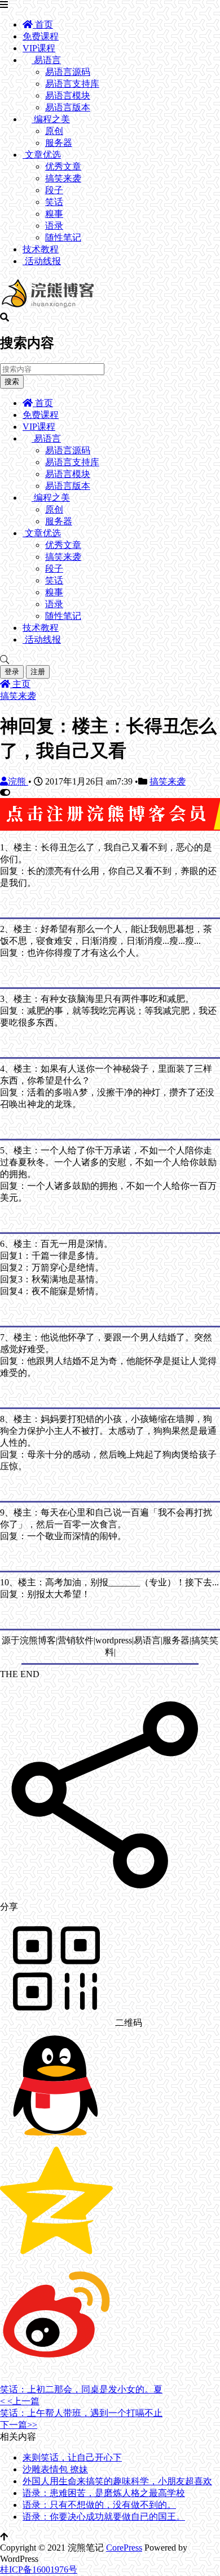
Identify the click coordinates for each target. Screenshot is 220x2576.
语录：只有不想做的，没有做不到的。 (99, 2505)
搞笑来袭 (63, 178)
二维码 (127, 2023)
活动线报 (42, 261)
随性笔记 (63, 237)
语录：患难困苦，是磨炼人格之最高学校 (104, 2493)
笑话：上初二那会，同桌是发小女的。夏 (81, 2389)
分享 (9, 1907)
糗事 (54, 214)
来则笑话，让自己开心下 (72, 2457)
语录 (54, 226)
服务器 (59, 143)
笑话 (54, 202)
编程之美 (51, 119)
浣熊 (18, 781)
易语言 (46, 60)
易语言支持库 (72, 84)
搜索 (12, 382)
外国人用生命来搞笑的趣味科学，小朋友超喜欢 (117, 2481)
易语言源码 (68, 72)
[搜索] (110, 660)
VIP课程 (39, 48)
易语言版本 (68, 107)
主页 (20, 684)
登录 (12, 672)
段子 (54, 190)
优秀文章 (63, 166)
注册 (38, 672)
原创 (54, 131)
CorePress (124, 2548)
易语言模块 (68, 95)
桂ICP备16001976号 (39, 2570)
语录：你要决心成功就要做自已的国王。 (104, 2517)
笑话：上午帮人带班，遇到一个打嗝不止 (81, 2413)
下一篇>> (19, 2425)
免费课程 (41, 36)
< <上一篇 (20, 2401)
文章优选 (42, 155)
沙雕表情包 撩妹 (55, 2469)
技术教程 (41, 249)
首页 (43, 24)
